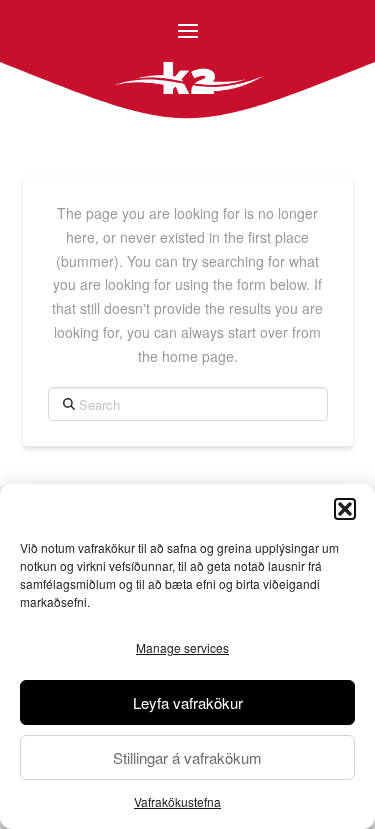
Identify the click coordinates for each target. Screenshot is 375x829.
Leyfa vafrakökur (188, 702)
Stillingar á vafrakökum (187, 757)
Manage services (182, 647)
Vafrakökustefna (177, 801)
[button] (345, 509)
